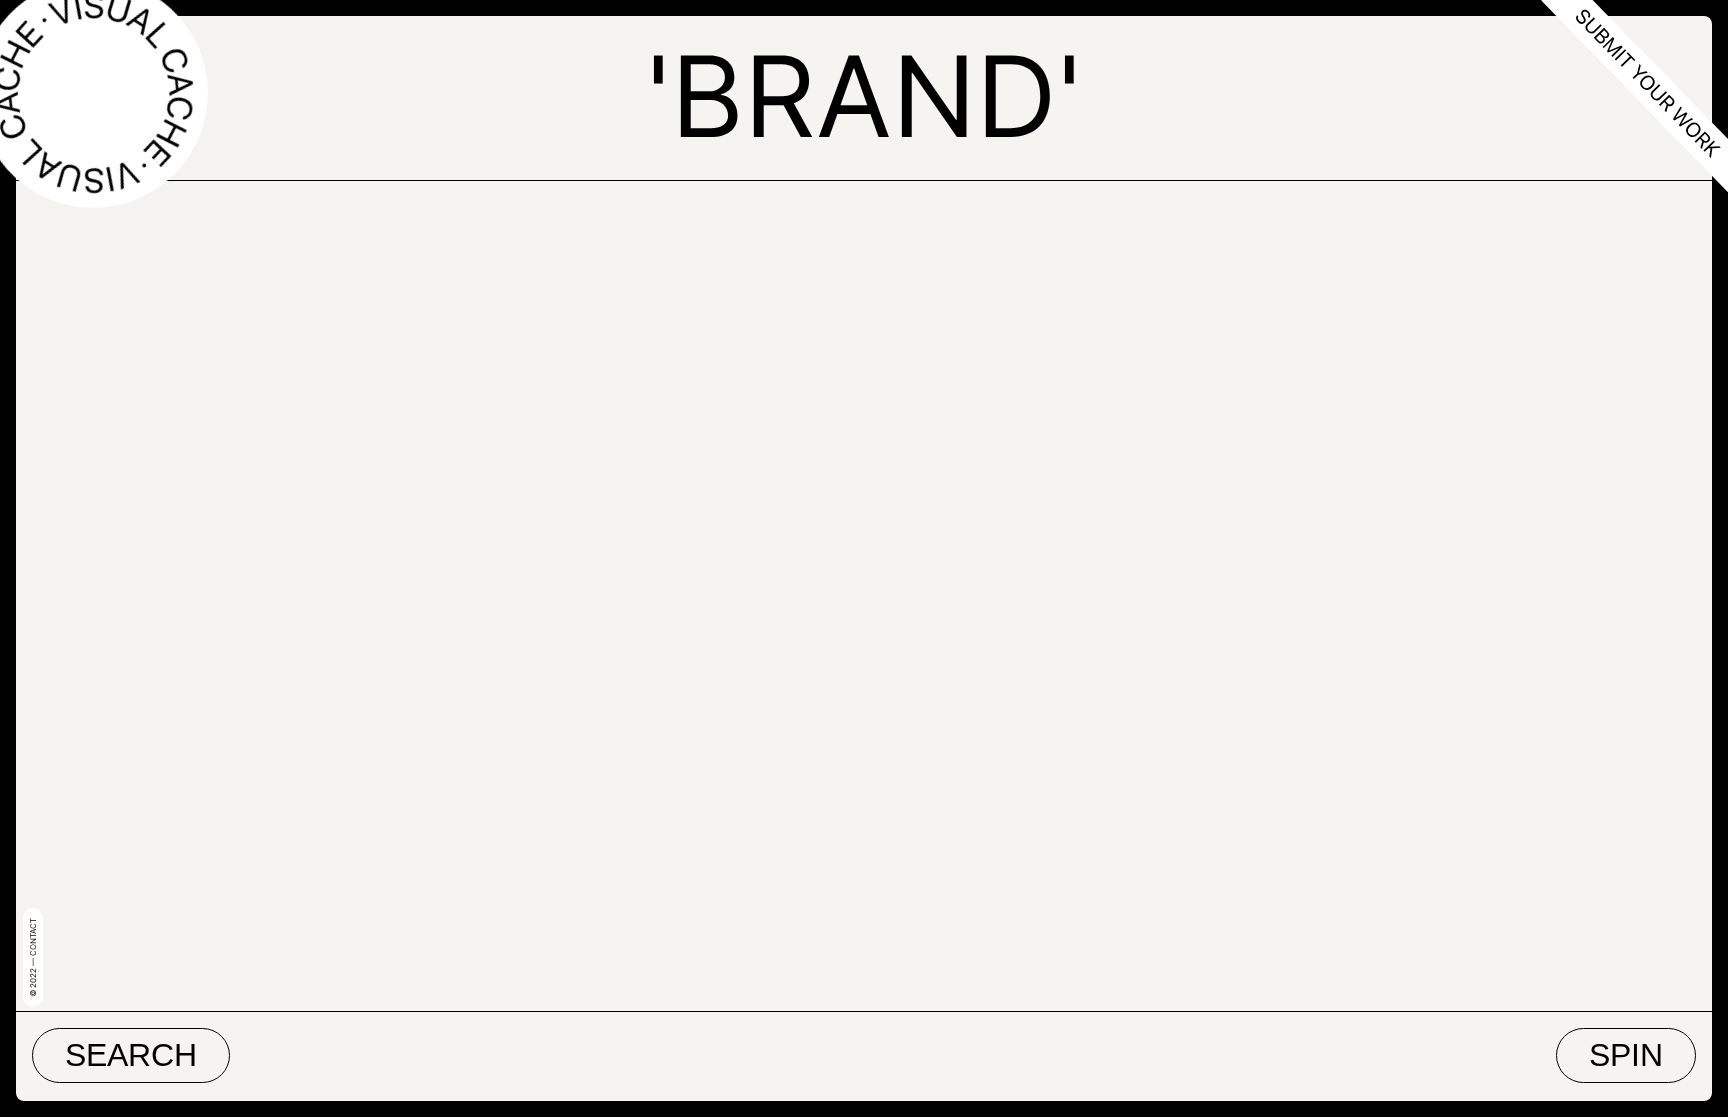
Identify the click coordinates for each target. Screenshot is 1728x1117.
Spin (1626, 1055)
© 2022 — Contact (33, 957)
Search (131, 1055)
